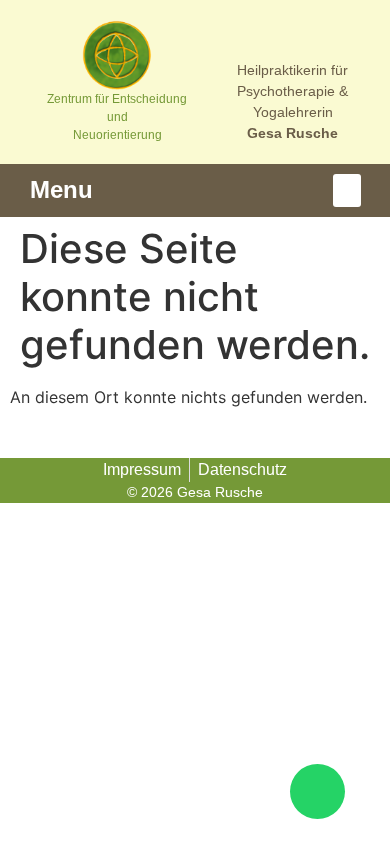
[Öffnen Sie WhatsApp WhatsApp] (317, 791)
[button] (347, 190)
